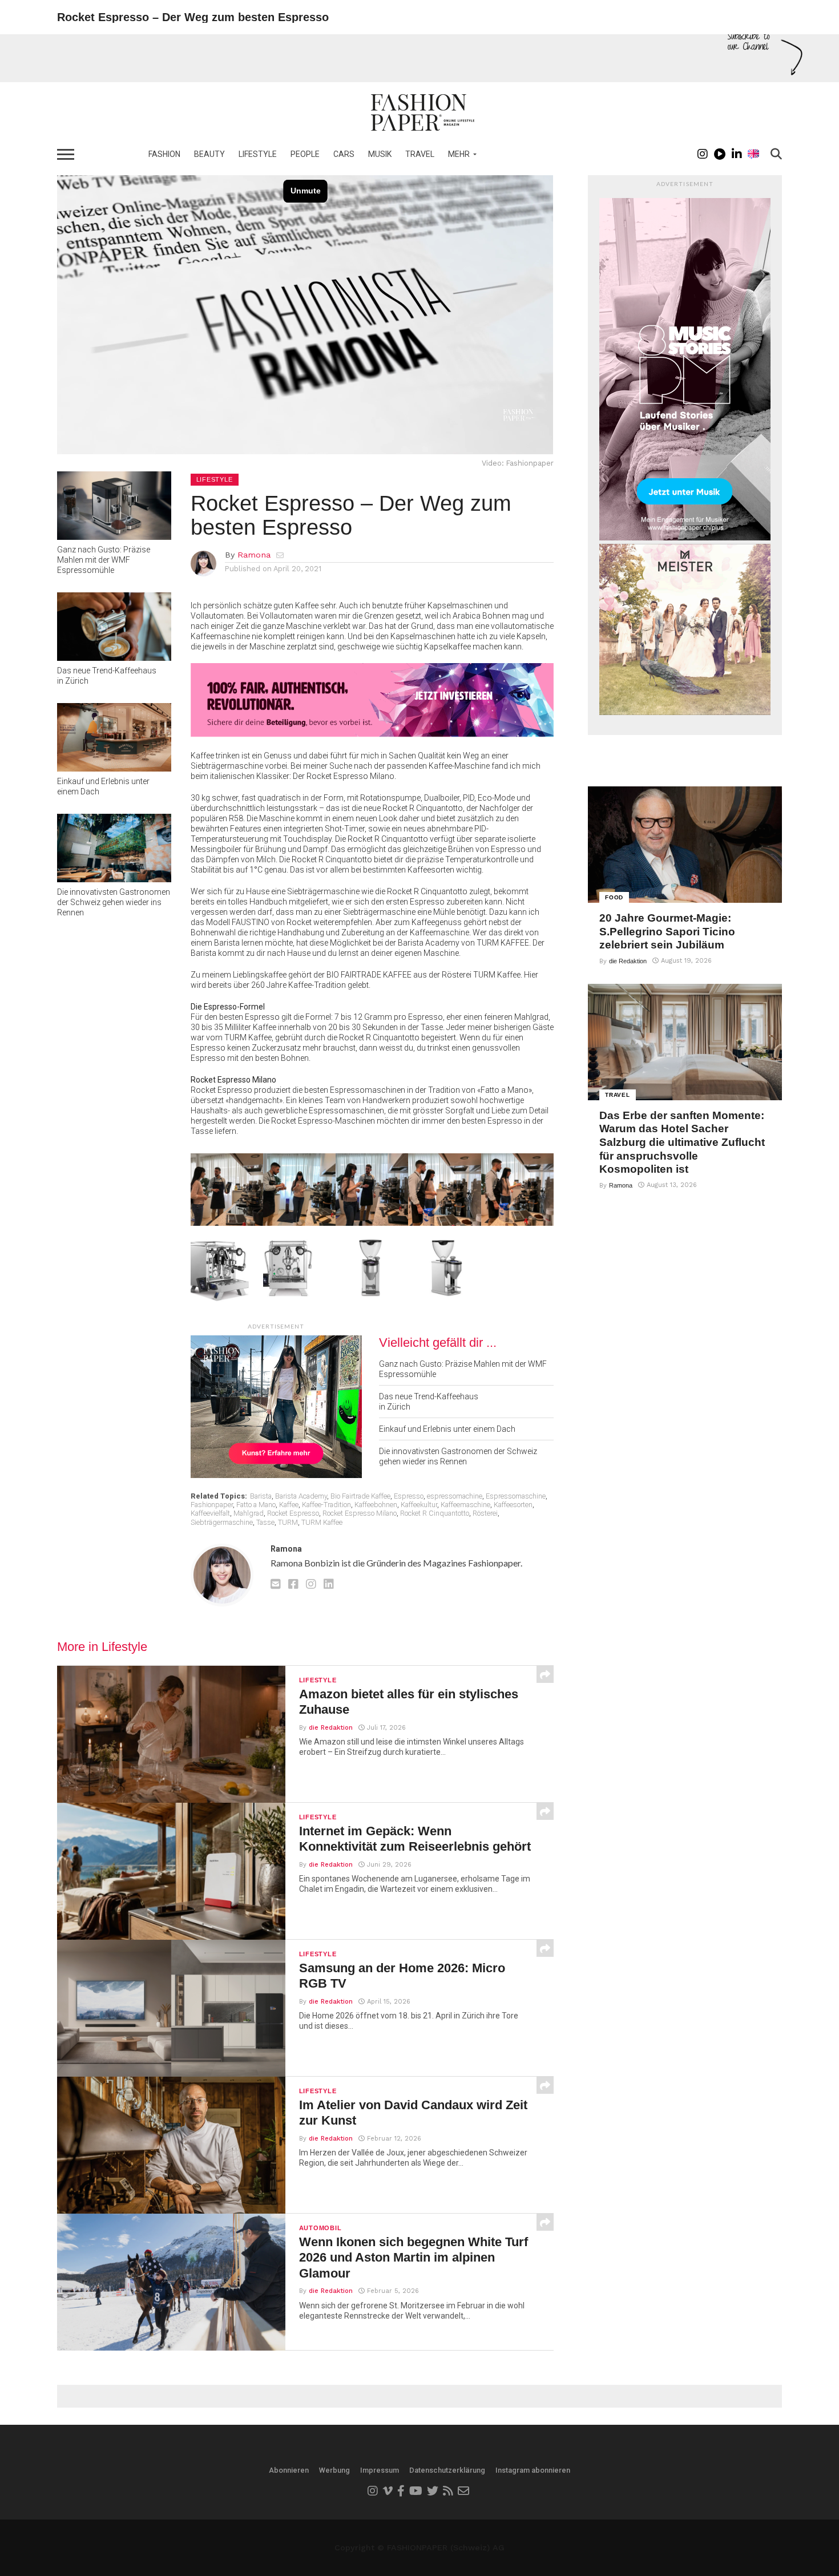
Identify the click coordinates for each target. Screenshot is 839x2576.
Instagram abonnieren (533, 2470)
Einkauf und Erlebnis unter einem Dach (103, 786)
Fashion (164, 154)
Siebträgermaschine (222, 1522)
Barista (261, 1496)
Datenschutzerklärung (447, 2470)
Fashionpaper (212, 1505)
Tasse (265, 1522)
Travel (420, 154)
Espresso (409, 1496)
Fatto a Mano (256, 1505)
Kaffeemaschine (465, 1505)
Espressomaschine (516, 1496)
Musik (380, 154)
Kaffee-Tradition (326, 1505)
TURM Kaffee (322, 1522)
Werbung (334, 2470)
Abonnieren (289, 2470)
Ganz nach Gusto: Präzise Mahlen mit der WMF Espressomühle (104, 560)
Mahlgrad (249, 1513)
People (305, 154)
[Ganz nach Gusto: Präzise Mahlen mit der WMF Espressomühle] (114, 536)
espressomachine (455, 1496)
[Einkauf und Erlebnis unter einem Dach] (114, 768)
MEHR (459, 154)
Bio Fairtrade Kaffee (360, 1496)
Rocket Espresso (293, 1513)
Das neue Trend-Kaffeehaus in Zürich (107, 676)
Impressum (380, 2470)
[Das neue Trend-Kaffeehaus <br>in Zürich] (114, 657)
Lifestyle (258, 154)
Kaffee (289, 1505)
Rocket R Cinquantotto (435, 1513)
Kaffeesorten (513, 1505)
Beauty (209, 154)
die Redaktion (331, 1728)
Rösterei (485, 1513)
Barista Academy (301, 1496)
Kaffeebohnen (376, 1505)
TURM (288, 1522)
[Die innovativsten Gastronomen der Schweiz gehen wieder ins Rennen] (114, 879)
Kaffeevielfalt (210, 1513)
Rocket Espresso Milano (360, 1513)
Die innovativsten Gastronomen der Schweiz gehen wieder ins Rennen (114, 902)
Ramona (254, 555)
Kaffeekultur (419, 1505)
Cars (344, 154)
